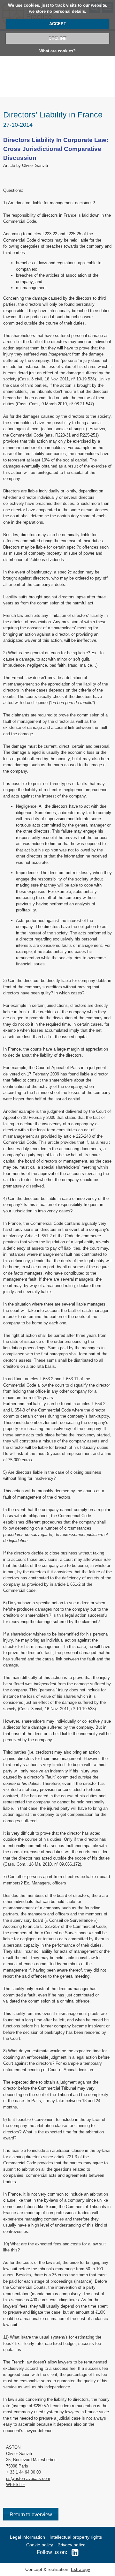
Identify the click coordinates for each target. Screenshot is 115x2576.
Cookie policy (40, 2545)
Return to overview (31, 2515)
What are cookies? (57, 51)
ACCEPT (58, 24)
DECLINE (58, 38)
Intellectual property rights (76, 2537)
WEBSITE (16, 2485)
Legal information (27, 2537)
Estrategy (80, 2569)
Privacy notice (72, 2545)
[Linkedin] (73, 2552)
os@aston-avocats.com (28, 2479)
